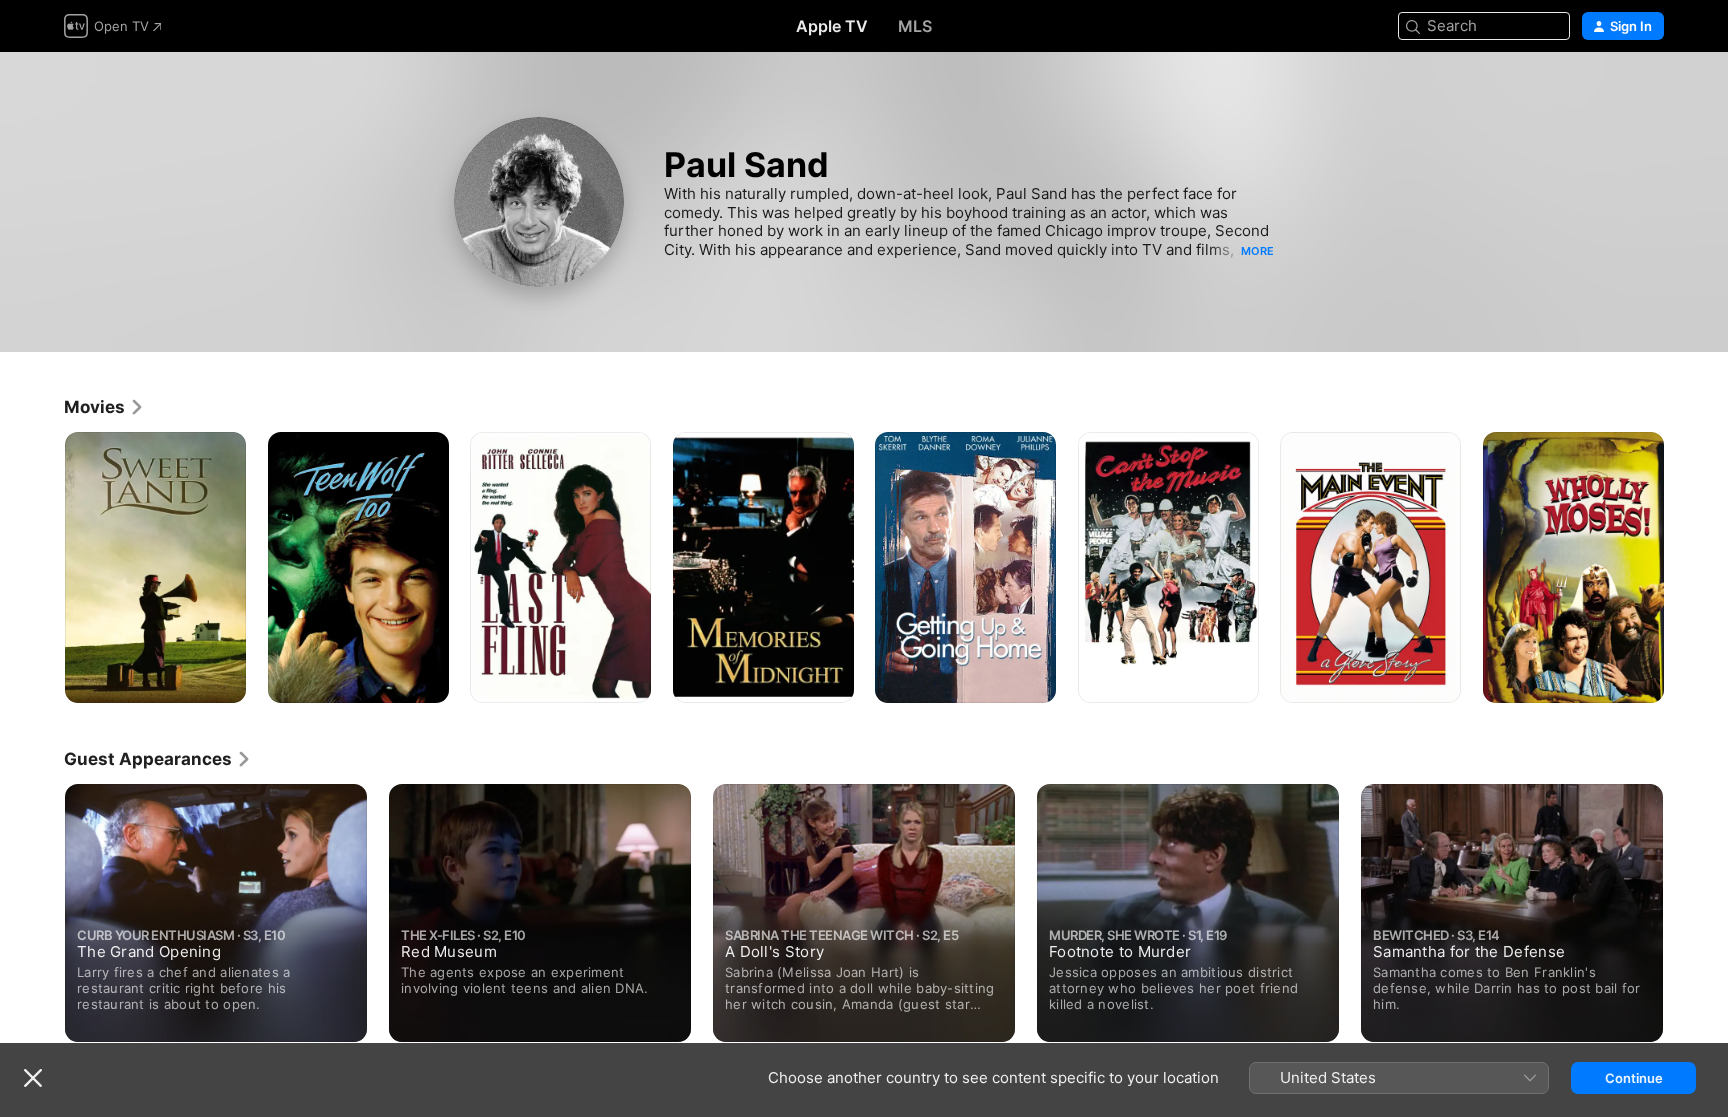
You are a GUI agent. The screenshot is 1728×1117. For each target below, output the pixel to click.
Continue (1634, 1078)
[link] (104, 407)
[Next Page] (1684, 567)
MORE (1257, 251)
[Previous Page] (44, 567)
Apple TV (832, 26)
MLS (915, 26)
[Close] (33, 1078)
